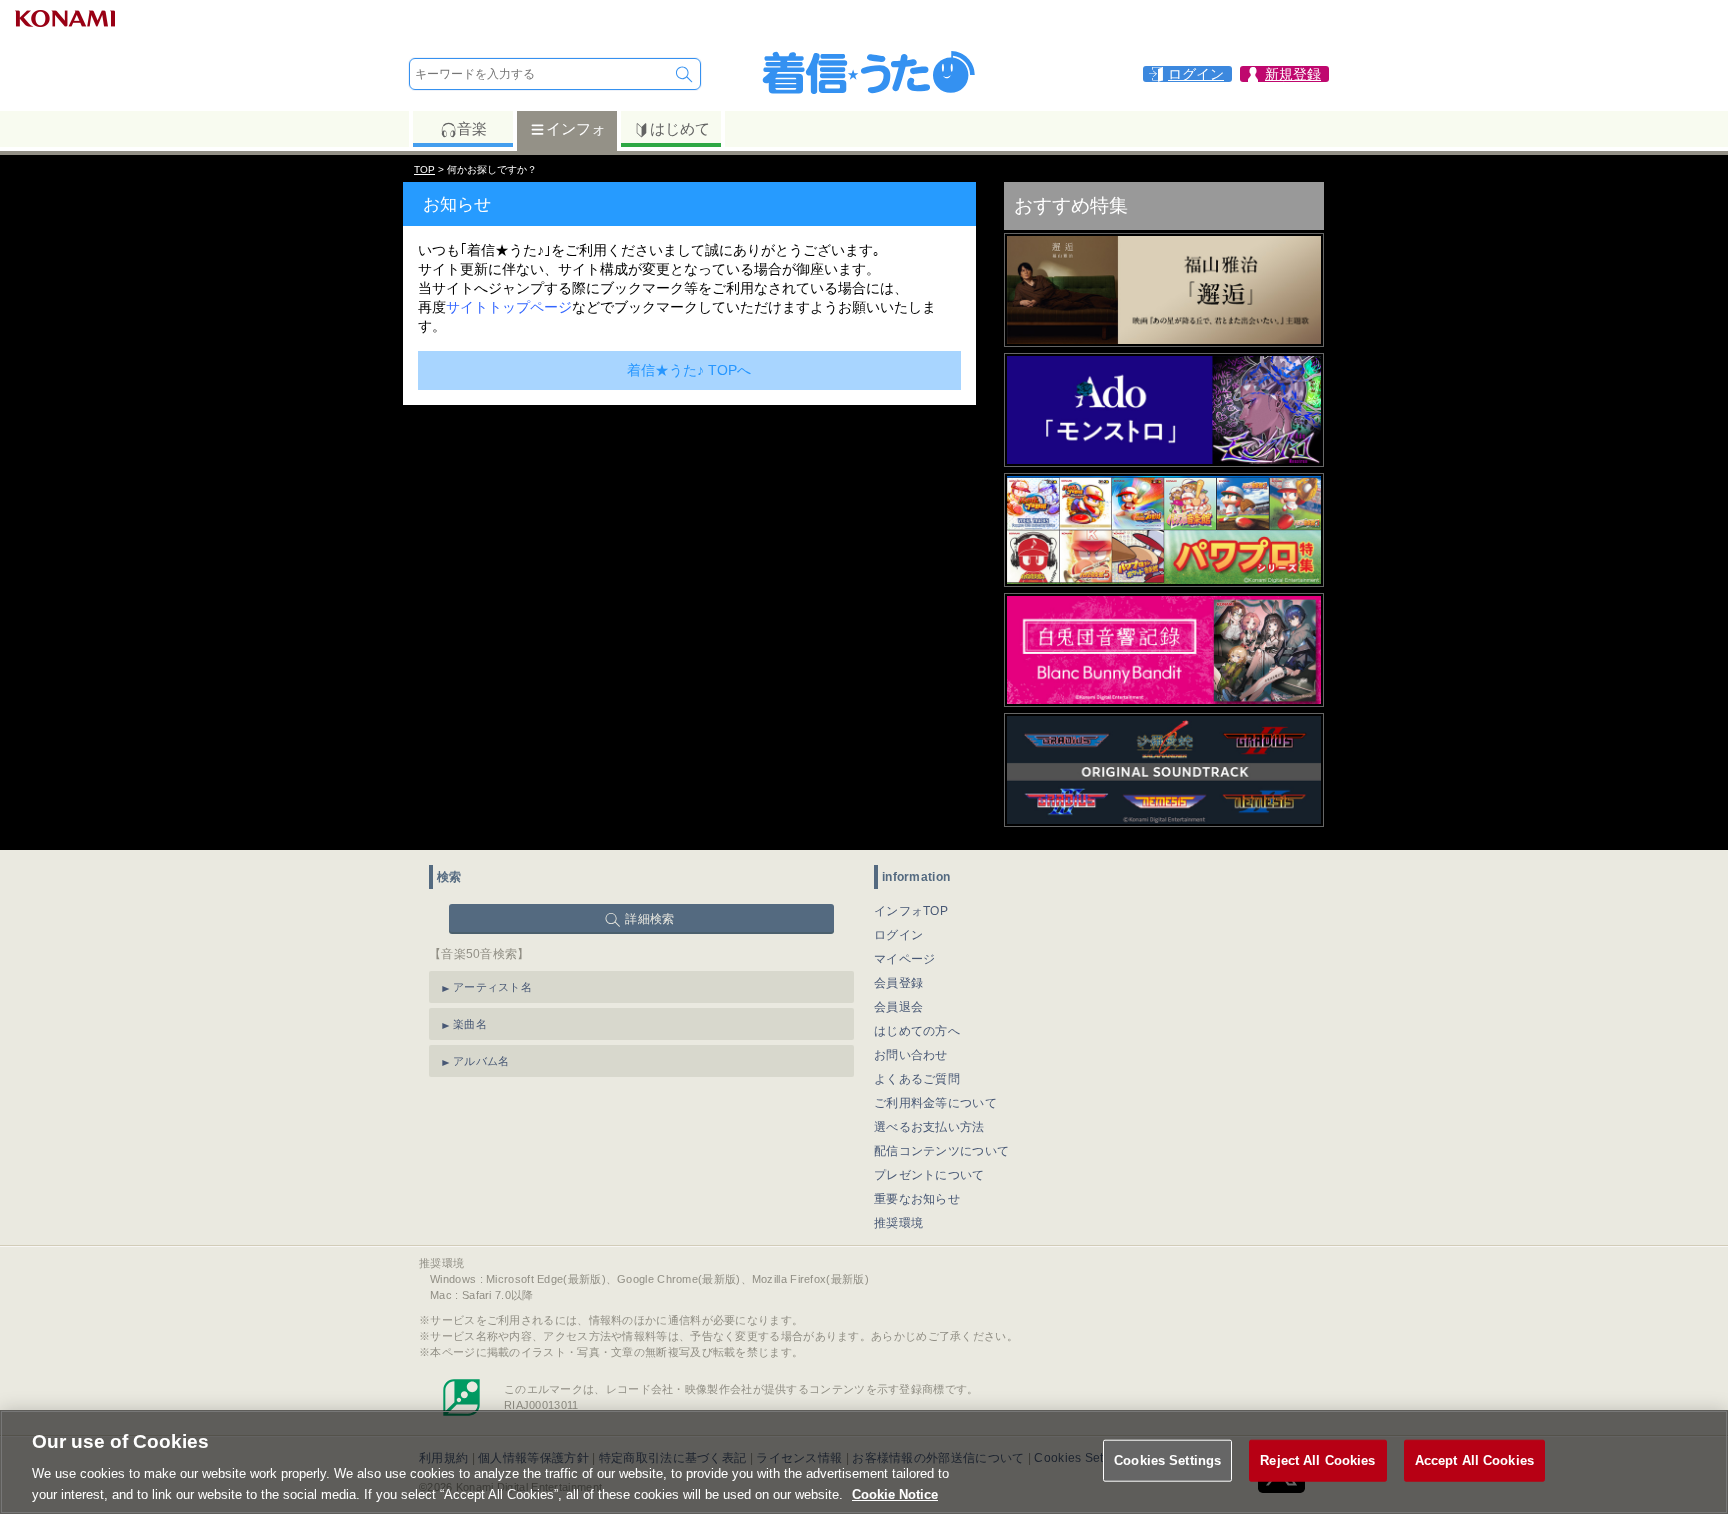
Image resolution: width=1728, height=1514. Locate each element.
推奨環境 (898, 1223)
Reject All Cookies (1317, 1460)
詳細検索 (649, 919)
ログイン (898, 935)
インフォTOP (911, 911)
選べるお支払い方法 (929, 1127)
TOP (424, 169)
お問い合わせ (911, 1055)
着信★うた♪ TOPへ (689, 370)
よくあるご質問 (917, 1079)
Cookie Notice (895, 1493)
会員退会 (898, 1007)
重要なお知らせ (917, 1199)
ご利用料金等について (935, 1103)
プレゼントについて (929, 1175)
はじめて (680, 128)
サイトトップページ (509, 307)
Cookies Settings (1167, 1460)
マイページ (905, 959)
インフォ (576, 128)
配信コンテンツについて (941, 1151)
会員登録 (898, 983)
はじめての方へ (917, 1031)
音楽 (472, 128)
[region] (864, 1462)
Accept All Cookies (1474, 1460)
